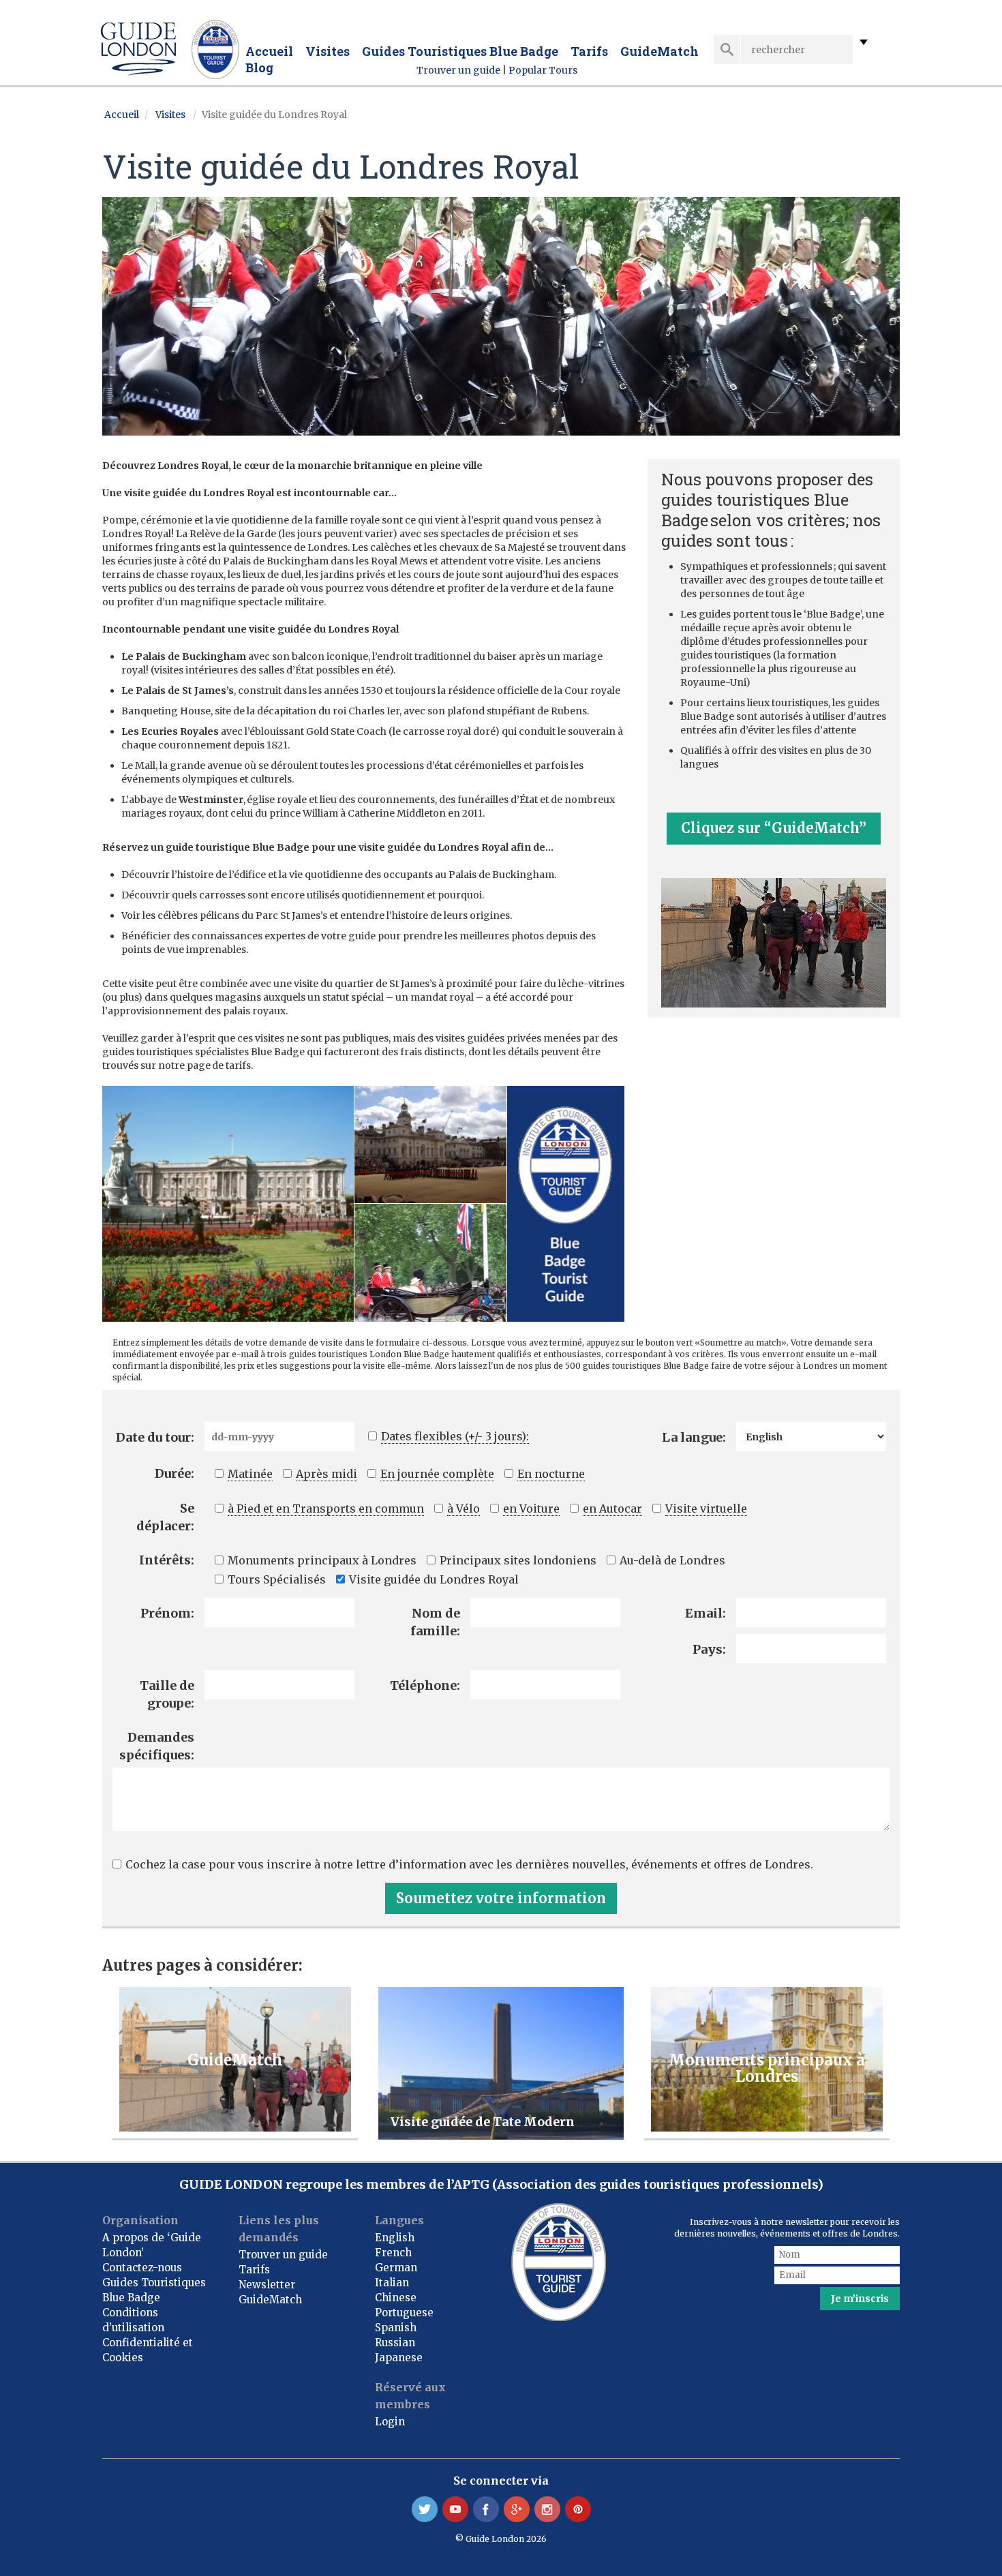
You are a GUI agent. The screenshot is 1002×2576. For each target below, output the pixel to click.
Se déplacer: (165, 1517)
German (396, 2268)
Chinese (396, 2298)
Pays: (709, 1649)
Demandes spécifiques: (157, 1746)
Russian (395, 2343)
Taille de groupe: (167, 1694)
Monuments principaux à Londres (322, 1560)
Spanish (396, 2328)
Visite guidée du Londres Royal (434, 1579)
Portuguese (404, 2313)
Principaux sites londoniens (518, 1560)
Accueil (269, 51)
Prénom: (167, 1613)
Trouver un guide (459, 70)
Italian (392, 2283)
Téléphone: (425, 1685)
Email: (705, 1613)
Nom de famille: (435, 1622)
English (395, 2238)
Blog (259, 67)
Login (390, 2422)
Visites (328, 51)
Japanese (399, 2358)
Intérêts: (167, 1560)
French (393, 2253)
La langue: (694, 1437)
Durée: (174, 1473)
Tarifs (589, 51)
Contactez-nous (142, 2268)
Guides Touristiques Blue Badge (460, 51)
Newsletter (267, 2285)
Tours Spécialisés (277, 1579)
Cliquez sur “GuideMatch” (774, 828)
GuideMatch (659, 51)
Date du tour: (155, 1437)
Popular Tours (543, 70)
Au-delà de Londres (672, 1560)
